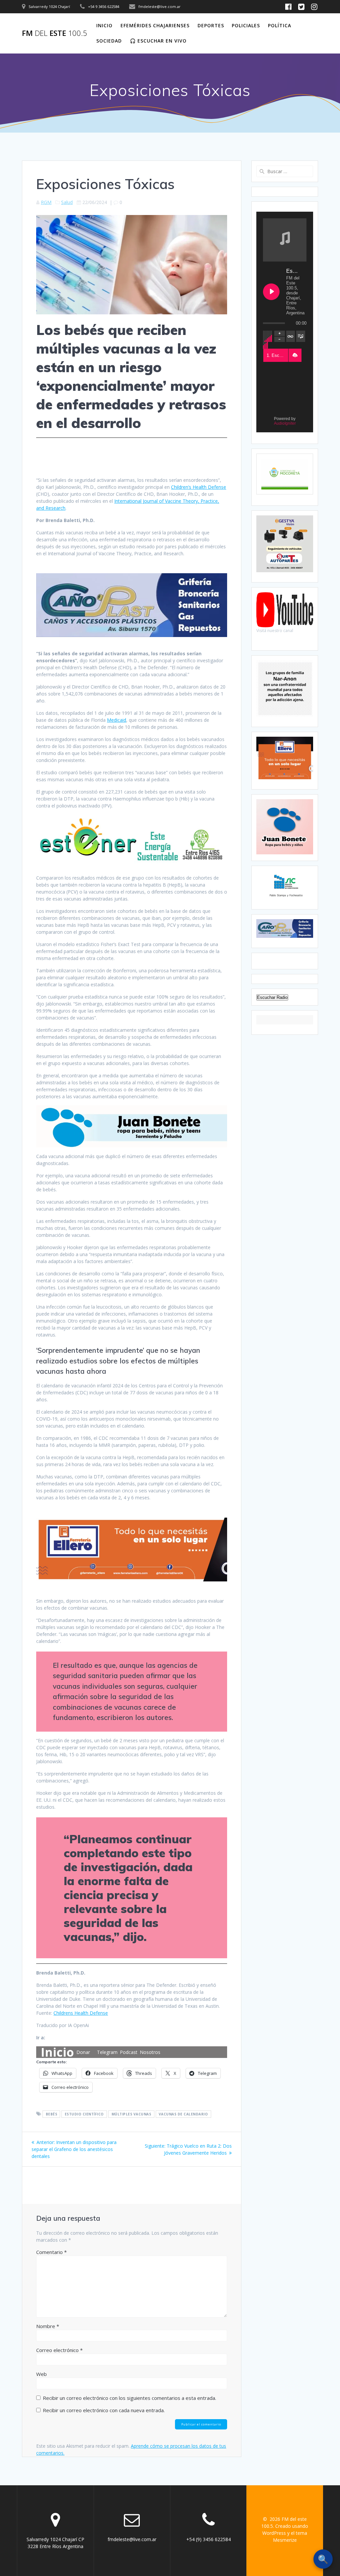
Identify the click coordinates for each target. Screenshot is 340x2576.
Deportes (211, 25)
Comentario (51, 2252)
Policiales (246, 25)
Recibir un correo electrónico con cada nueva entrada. (104, 2410)
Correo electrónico (59, 2350)
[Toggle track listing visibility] (301, 336)
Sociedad (109, 41)
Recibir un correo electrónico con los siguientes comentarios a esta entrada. (129, 2398)
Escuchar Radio (272, 997)
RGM (46, 202)
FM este (55, 33)
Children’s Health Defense (199, 487)
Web (42, 2374)
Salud (67, 202)
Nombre (48, 2326)
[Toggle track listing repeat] (291, 336)
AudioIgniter (285, 423)
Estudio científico (84, 2114)
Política (280, 25)
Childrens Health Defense (81, 2013)
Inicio (104, 25)
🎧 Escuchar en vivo (158, 41)
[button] (295, 355)
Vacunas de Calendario (183, 2114)
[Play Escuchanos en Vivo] (271, 292)
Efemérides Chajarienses (155, 25)
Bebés (52, 2114)
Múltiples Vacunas (131, 2114)
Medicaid (117, 720)
